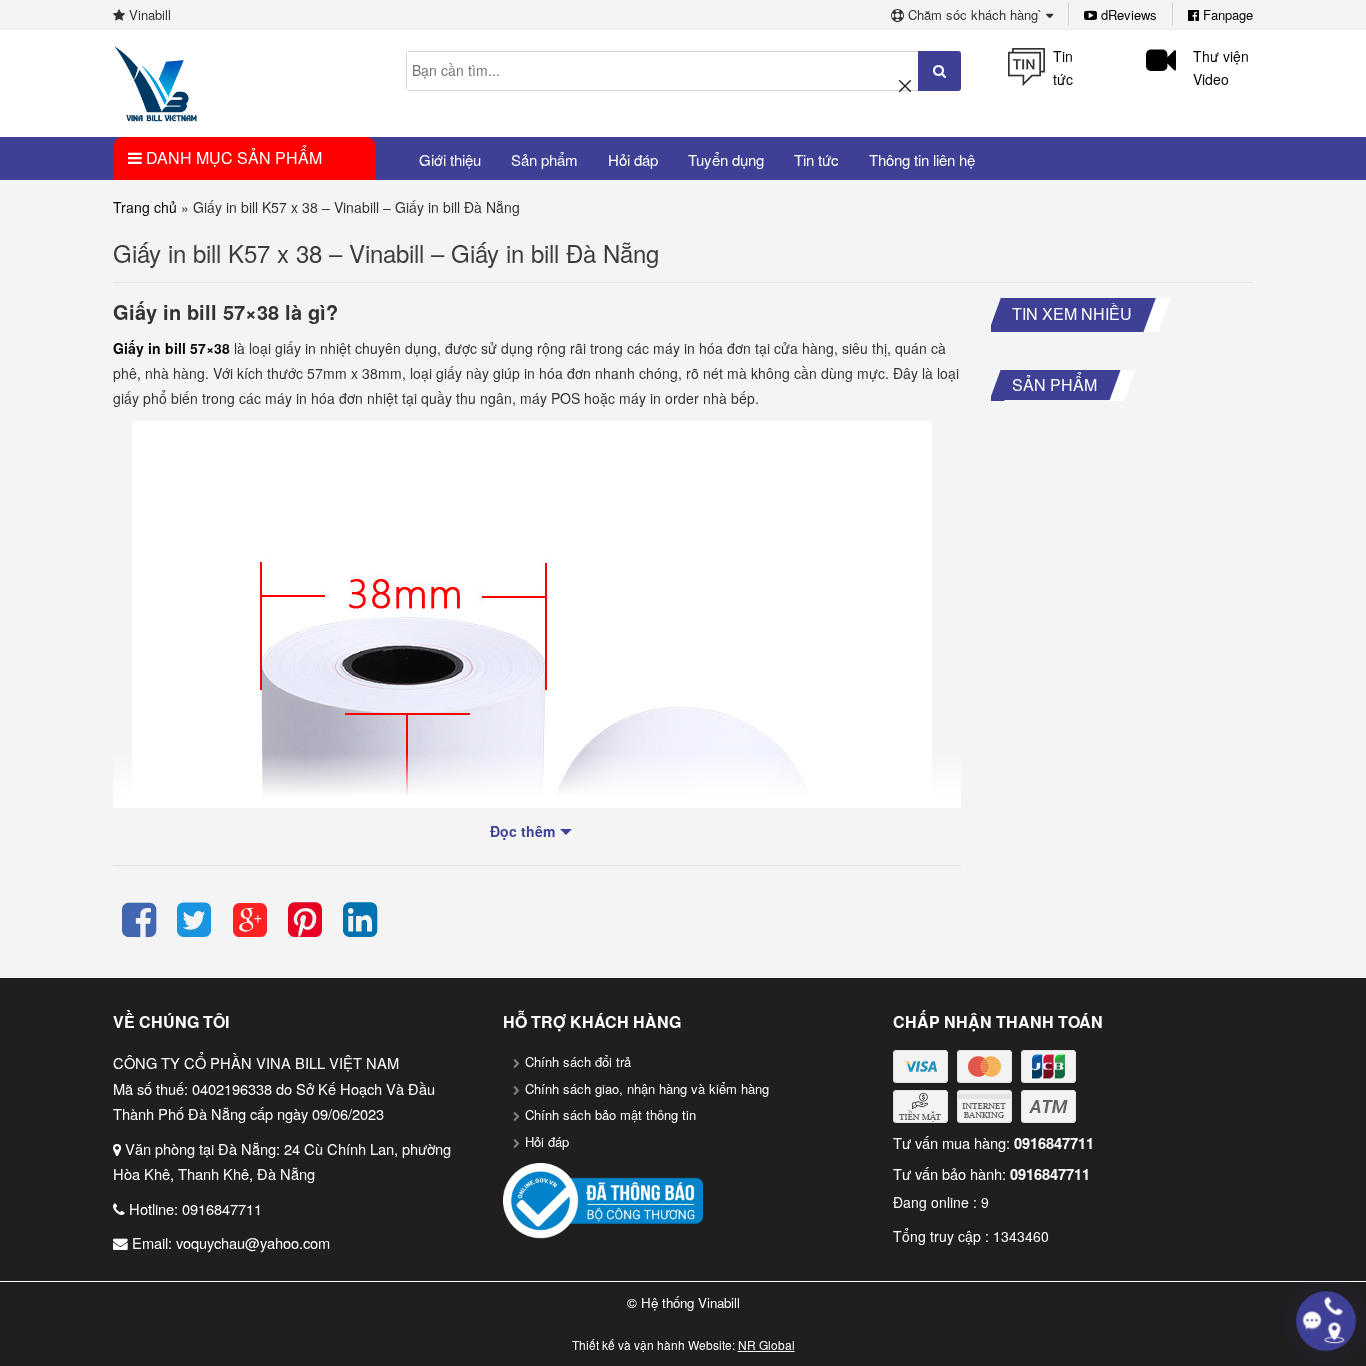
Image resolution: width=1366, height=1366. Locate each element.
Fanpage (1226, 14)
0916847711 (222, 1208)
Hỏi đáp (547, 1141)
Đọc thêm (522, 831)
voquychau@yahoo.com (253, 1242)
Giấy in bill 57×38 (171, 348)
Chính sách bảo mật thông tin (610, 1114)
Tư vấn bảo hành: (991, 1173)
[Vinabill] (155, 82)
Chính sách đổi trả (578, 1061)
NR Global (766, 1344)
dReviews (1127, 14)
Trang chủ (145, 207)
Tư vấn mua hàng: (993, 1142)
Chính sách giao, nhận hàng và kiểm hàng (647, 1088)
